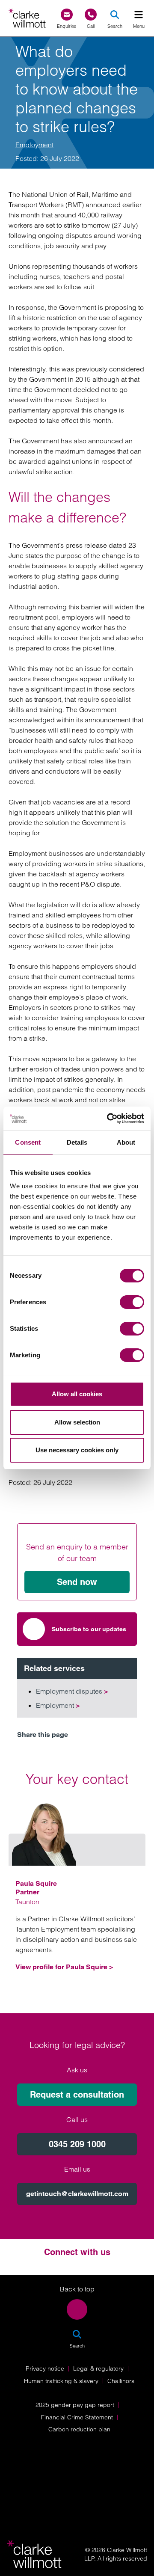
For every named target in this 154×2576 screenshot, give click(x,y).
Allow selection (77, 1422)
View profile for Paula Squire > (64, 1967)
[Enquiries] (67, 15)
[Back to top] (77, 2309)
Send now (77, 1582)
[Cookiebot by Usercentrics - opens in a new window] (109, 1119)
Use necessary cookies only (77, 1450)
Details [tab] (77, 1142)
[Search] (115, 15)
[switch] (132, 1302)
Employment (34, 145)
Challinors (121, 2381)
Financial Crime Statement (77, 2417)
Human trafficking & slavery (61, 2381)
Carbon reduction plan (79, 2429)
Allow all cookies (77, 1394)
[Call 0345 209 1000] (91, 15)
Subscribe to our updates (89, 1629)
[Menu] (139, 15)
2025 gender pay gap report (75, 2405)
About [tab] (126, 1142)
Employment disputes (72, 1691)
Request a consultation (77, 2095)
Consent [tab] (28, 1142)
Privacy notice (45, 2368)
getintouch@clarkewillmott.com (77, 2194)
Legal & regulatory (98, 2368)
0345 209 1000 (77, 2144)
